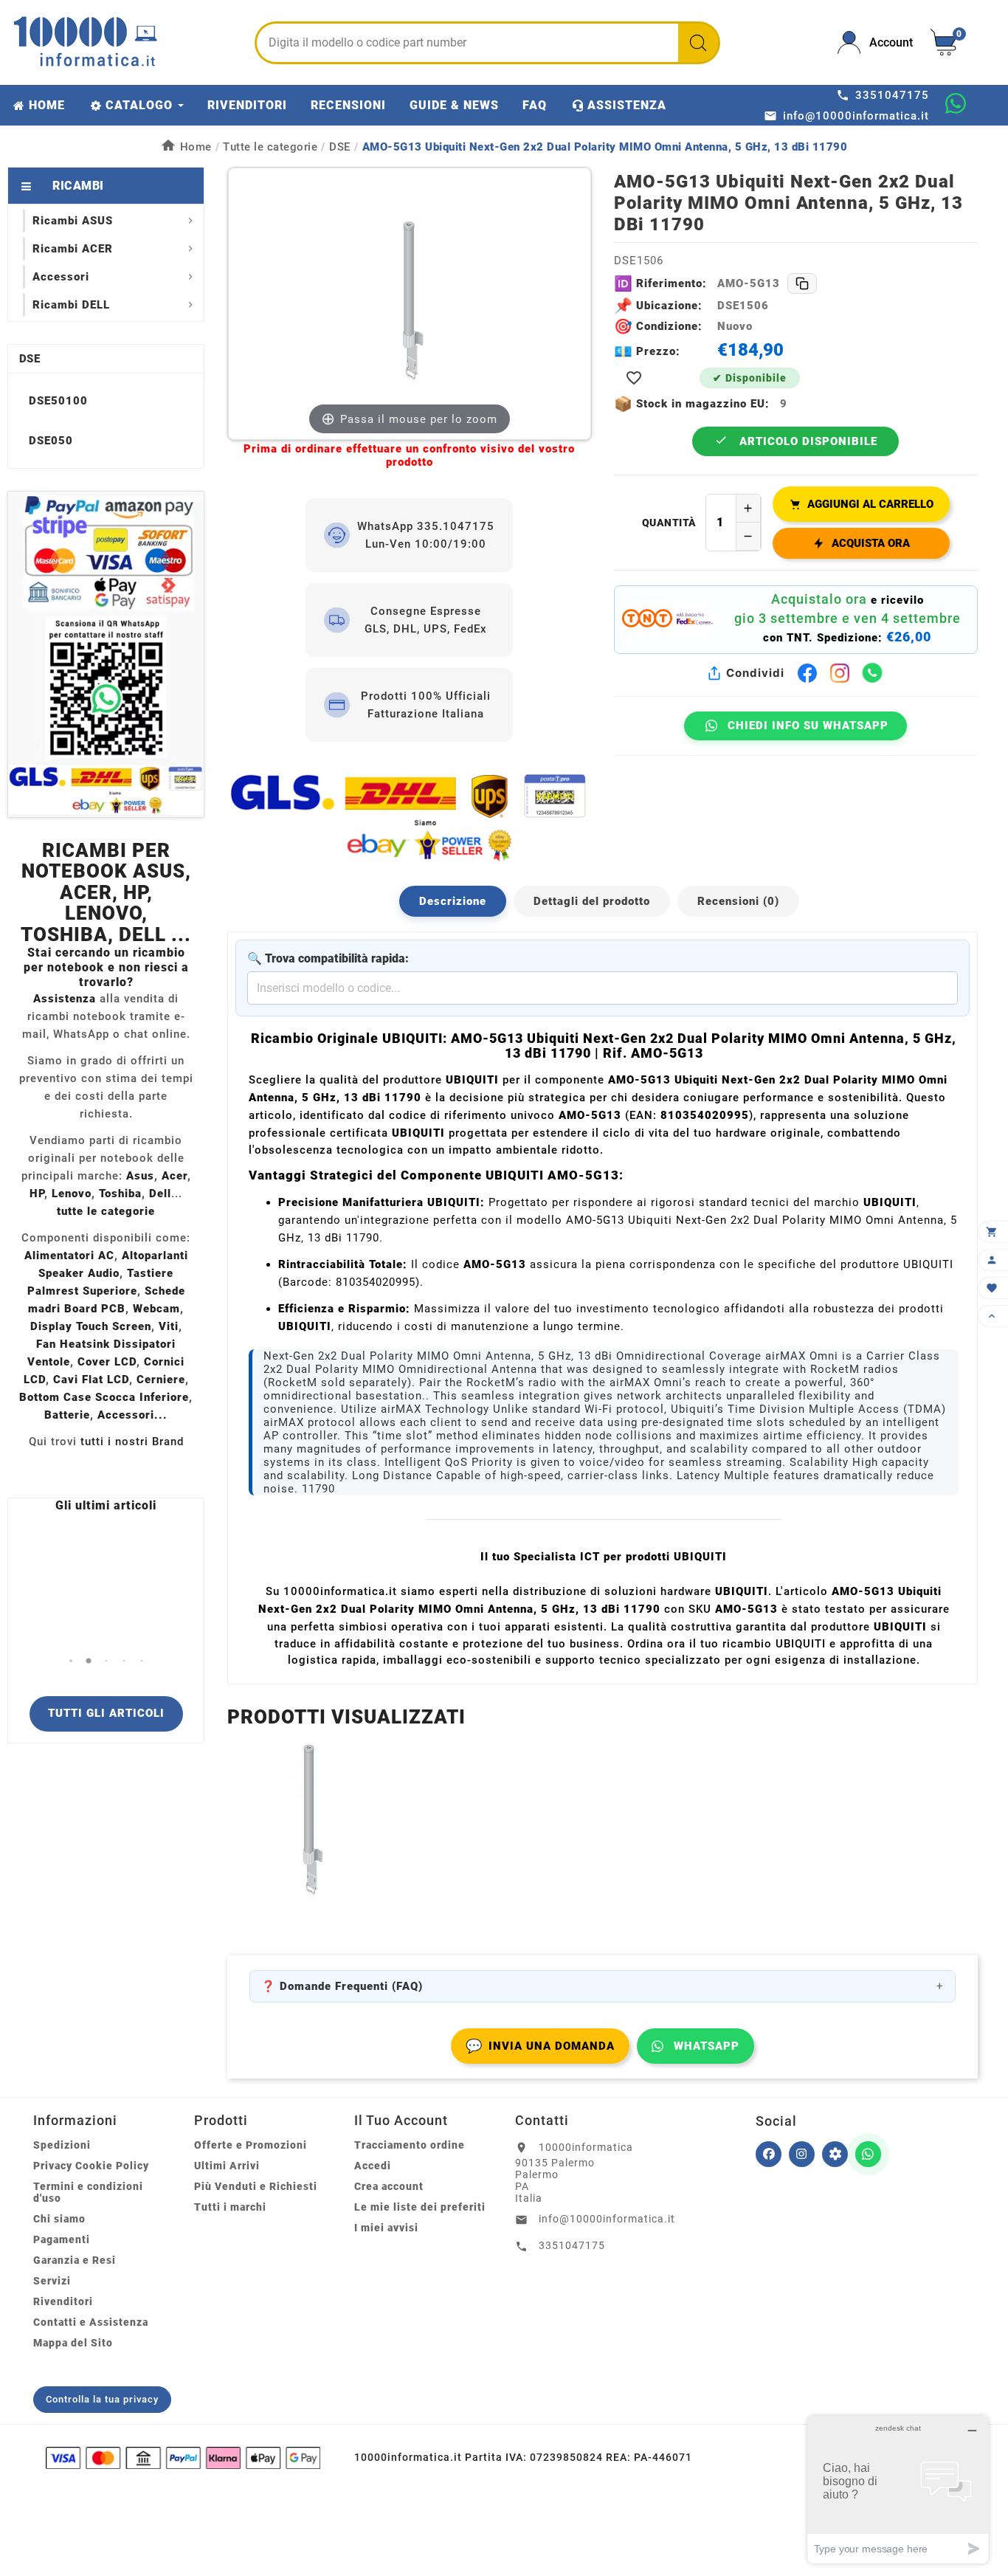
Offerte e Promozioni (251, 2145)
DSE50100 (58, 401)
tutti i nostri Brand (132, 1442)
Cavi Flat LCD (91, 1380)
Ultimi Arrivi (227, 2166)
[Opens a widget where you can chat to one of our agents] (898, 2489)
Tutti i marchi (230, 2207)
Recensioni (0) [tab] (738, 901)
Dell (160, 1194)
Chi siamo (59, 2219)
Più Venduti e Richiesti (256, 2186)
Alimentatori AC (69, 1256)
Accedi (373, 2166)
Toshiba (120, 1194)
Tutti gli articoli (106, 1713)
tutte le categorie (106, 1211)
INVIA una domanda (540, 2046)
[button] (70, 1660)
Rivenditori (63, 2301)
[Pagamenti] (183, 2458)
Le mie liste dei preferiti (420, 2207)
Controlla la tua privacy (102, 2399)
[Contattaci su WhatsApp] (956, 103)
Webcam (156, 1309)
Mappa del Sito (73, 2343)
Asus (140, 1176)
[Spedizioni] (409, 817)
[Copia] (802, 283)
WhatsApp (707, 2046)
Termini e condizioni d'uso (88, 2192)
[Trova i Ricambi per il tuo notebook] (835, 2154)
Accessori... (132, 1415)
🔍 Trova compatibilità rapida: (328, 958)
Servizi (52, 2281)
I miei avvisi (386, 2228)
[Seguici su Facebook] (769, 2154)
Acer (175, 1176)
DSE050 (51, 441)
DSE (30, 359)
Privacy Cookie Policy (91, 2166)
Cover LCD (107, 1362)
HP (37, 1194)
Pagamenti (62, 2239)
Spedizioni (62, 2145)
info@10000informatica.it (607, 2219)
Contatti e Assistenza (91, 2322)
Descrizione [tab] (453, 901)
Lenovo (72, 1194)
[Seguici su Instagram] (802, 2154)
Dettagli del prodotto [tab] (592, 901)
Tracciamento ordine (410, 2145)
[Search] (698, 43)
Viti (169, 1326)
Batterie (67, 1415)
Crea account (389, 2186)
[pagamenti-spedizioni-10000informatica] (106, 654)
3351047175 (572, 2245)
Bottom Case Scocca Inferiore (104, 1397)
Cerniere (161, 1380)
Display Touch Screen (91, 1326)
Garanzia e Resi (75, 2260)
